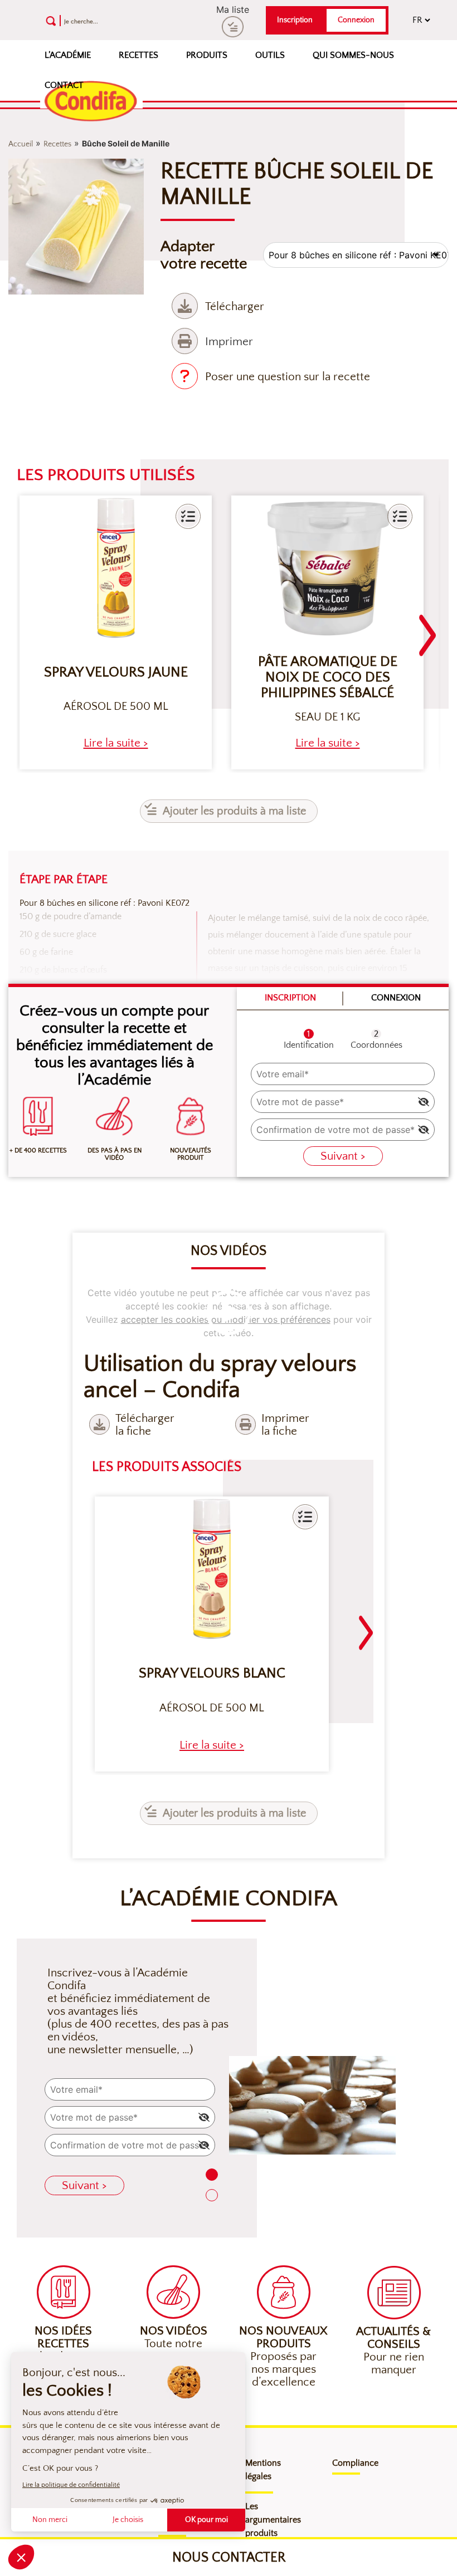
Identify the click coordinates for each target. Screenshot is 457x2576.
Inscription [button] (295, 20)
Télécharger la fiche (145, 1425)
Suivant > (343, 1156)
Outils (270, 55)
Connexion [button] (356, 20)
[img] (424, 1102)
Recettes (138, 55)
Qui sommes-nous (353, 55)
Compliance (355, 2463)
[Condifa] (91, 102)
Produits (207, 55)
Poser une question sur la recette (288, 377)
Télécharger (235, 306)
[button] (188, 516)
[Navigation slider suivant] (427, 629)
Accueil (21, 144)
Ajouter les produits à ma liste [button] (234, 811)
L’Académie (68, 55)
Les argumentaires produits (273, 2520)
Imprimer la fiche (285, 1425)
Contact (64, 85)
